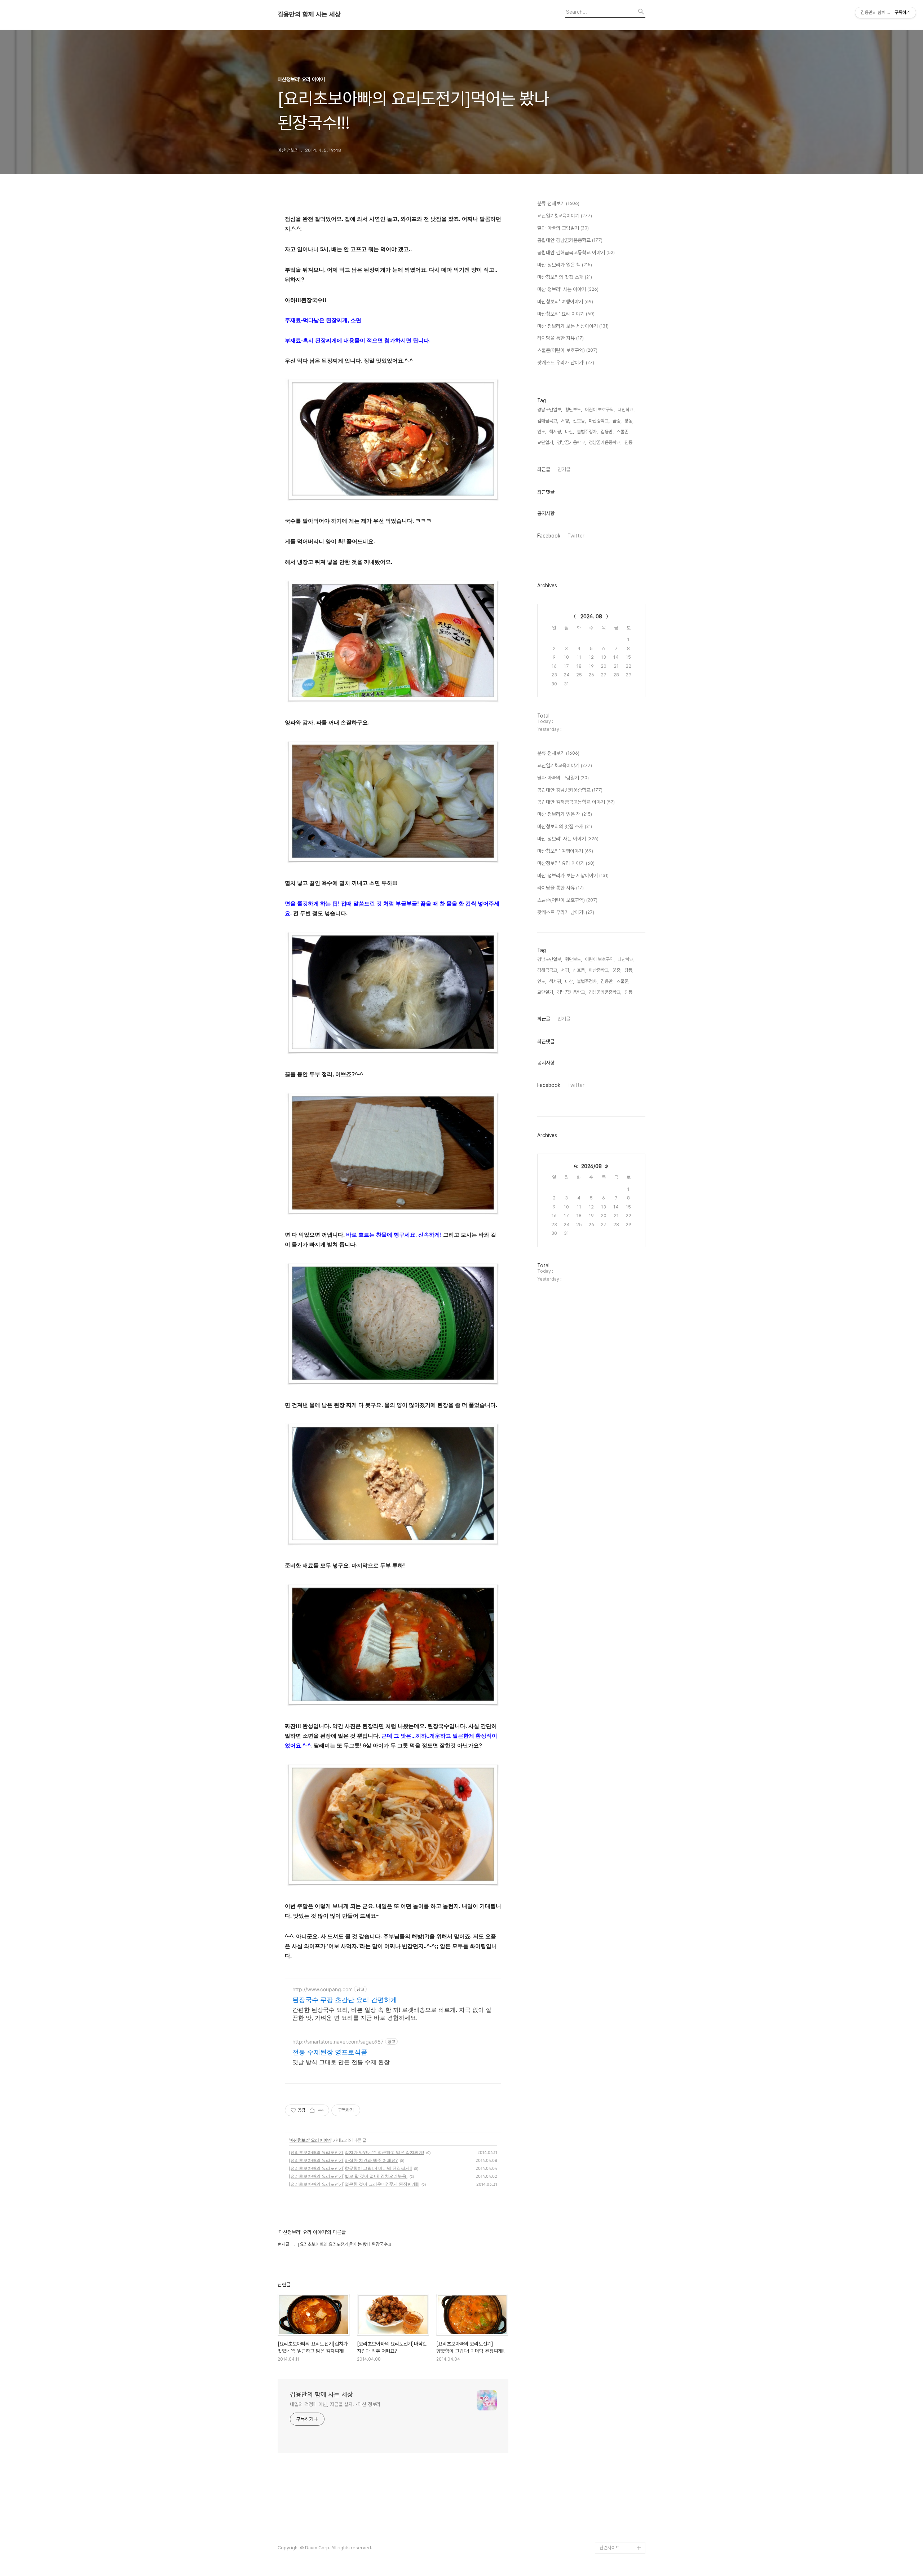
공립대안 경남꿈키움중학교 (570, 240)
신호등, (579, 421)
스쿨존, (623, 432)
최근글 (544, 469)
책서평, (556, 432)
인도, (542, 432)
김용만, (607, 432)
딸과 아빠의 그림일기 (563, 228)
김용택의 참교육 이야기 (621, 2455)
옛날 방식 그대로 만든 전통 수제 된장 (341, 2062)
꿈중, (617, 421)
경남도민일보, (550, 410)
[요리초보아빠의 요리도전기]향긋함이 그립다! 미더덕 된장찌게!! (350, 2168)
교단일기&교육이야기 (565, 216)
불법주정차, (587, 432)
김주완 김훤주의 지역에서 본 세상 (621, 2438)
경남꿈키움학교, (571, 442)
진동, (629, 442)
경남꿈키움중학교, (605, 442)
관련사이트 (610, 2548)
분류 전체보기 (558, 203)
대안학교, (626, 410)
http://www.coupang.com (323, 1989)
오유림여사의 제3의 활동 (622, 2467)
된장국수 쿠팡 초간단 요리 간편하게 (345, 2000)
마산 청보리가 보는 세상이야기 (573, 326)
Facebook (549, 536)
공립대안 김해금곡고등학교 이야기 (576, 253)
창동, (629, 421)
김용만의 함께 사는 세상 (309, 14)
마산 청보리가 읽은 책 (565, 265)
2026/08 (591, 1166)
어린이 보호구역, (600, 410)
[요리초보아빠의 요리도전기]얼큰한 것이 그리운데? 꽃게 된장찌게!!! (354, 2184)
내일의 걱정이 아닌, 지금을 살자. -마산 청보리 (335, 2404)
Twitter (576, 536)
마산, (569, 432)
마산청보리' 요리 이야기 (310, 2140)
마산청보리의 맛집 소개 (565, 277)
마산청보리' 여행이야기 (565, 302)
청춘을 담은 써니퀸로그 (621, 2502)
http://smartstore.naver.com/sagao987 (338, 2042)
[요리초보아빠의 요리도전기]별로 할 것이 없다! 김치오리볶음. (348, 2176)
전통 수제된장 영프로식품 (330, 2052)
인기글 (564, 469)
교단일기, (546, 442)
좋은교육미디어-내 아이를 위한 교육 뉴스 (621, 2519)
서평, (566, 421)
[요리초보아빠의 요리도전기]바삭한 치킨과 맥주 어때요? (343, 2160)
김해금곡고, (548, 421)
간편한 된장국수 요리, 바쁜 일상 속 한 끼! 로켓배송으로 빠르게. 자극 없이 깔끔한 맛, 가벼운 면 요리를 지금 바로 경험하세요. (392, 2014)
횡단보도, (573, 410)
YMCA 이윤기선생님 (619, 2409)
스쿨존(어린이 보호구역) (567, 350)
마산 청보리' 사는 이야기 (568, 289)
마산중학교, (599, 421)
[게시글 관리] (321, 2110)
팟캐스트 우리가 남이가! (566, 363)
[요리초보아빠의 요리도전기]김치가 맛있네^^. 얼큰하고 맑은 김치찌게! (356, 2152)
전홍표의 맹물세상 (616, 2421)
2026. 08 (591, 616)
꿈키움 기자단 (612, 2536)
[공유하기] (312, 2110)
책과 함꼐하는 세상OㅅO (622, 2490)
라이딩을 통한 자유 (560, 338)
